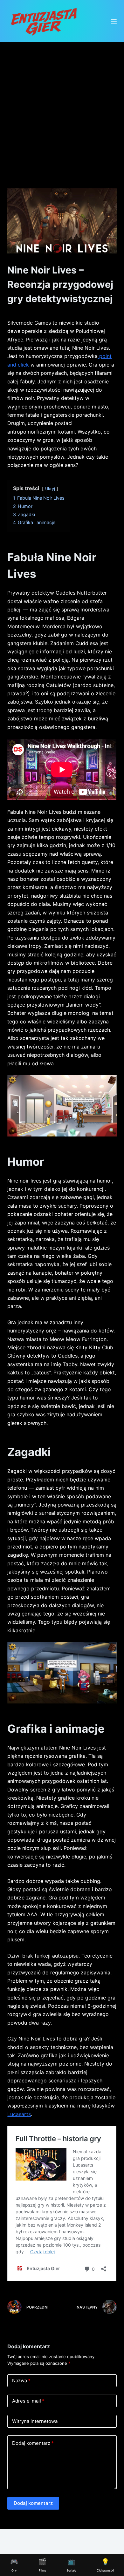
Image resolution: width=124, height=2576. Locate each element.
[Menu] (114, 21)
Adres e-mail (28, 2401)
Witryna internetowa (35, 2421)
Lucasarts (19, 2114)
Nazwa (21, 2380)
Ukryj (50, 489)
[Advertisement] (62, 107)
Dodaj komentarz (33, 2443)
